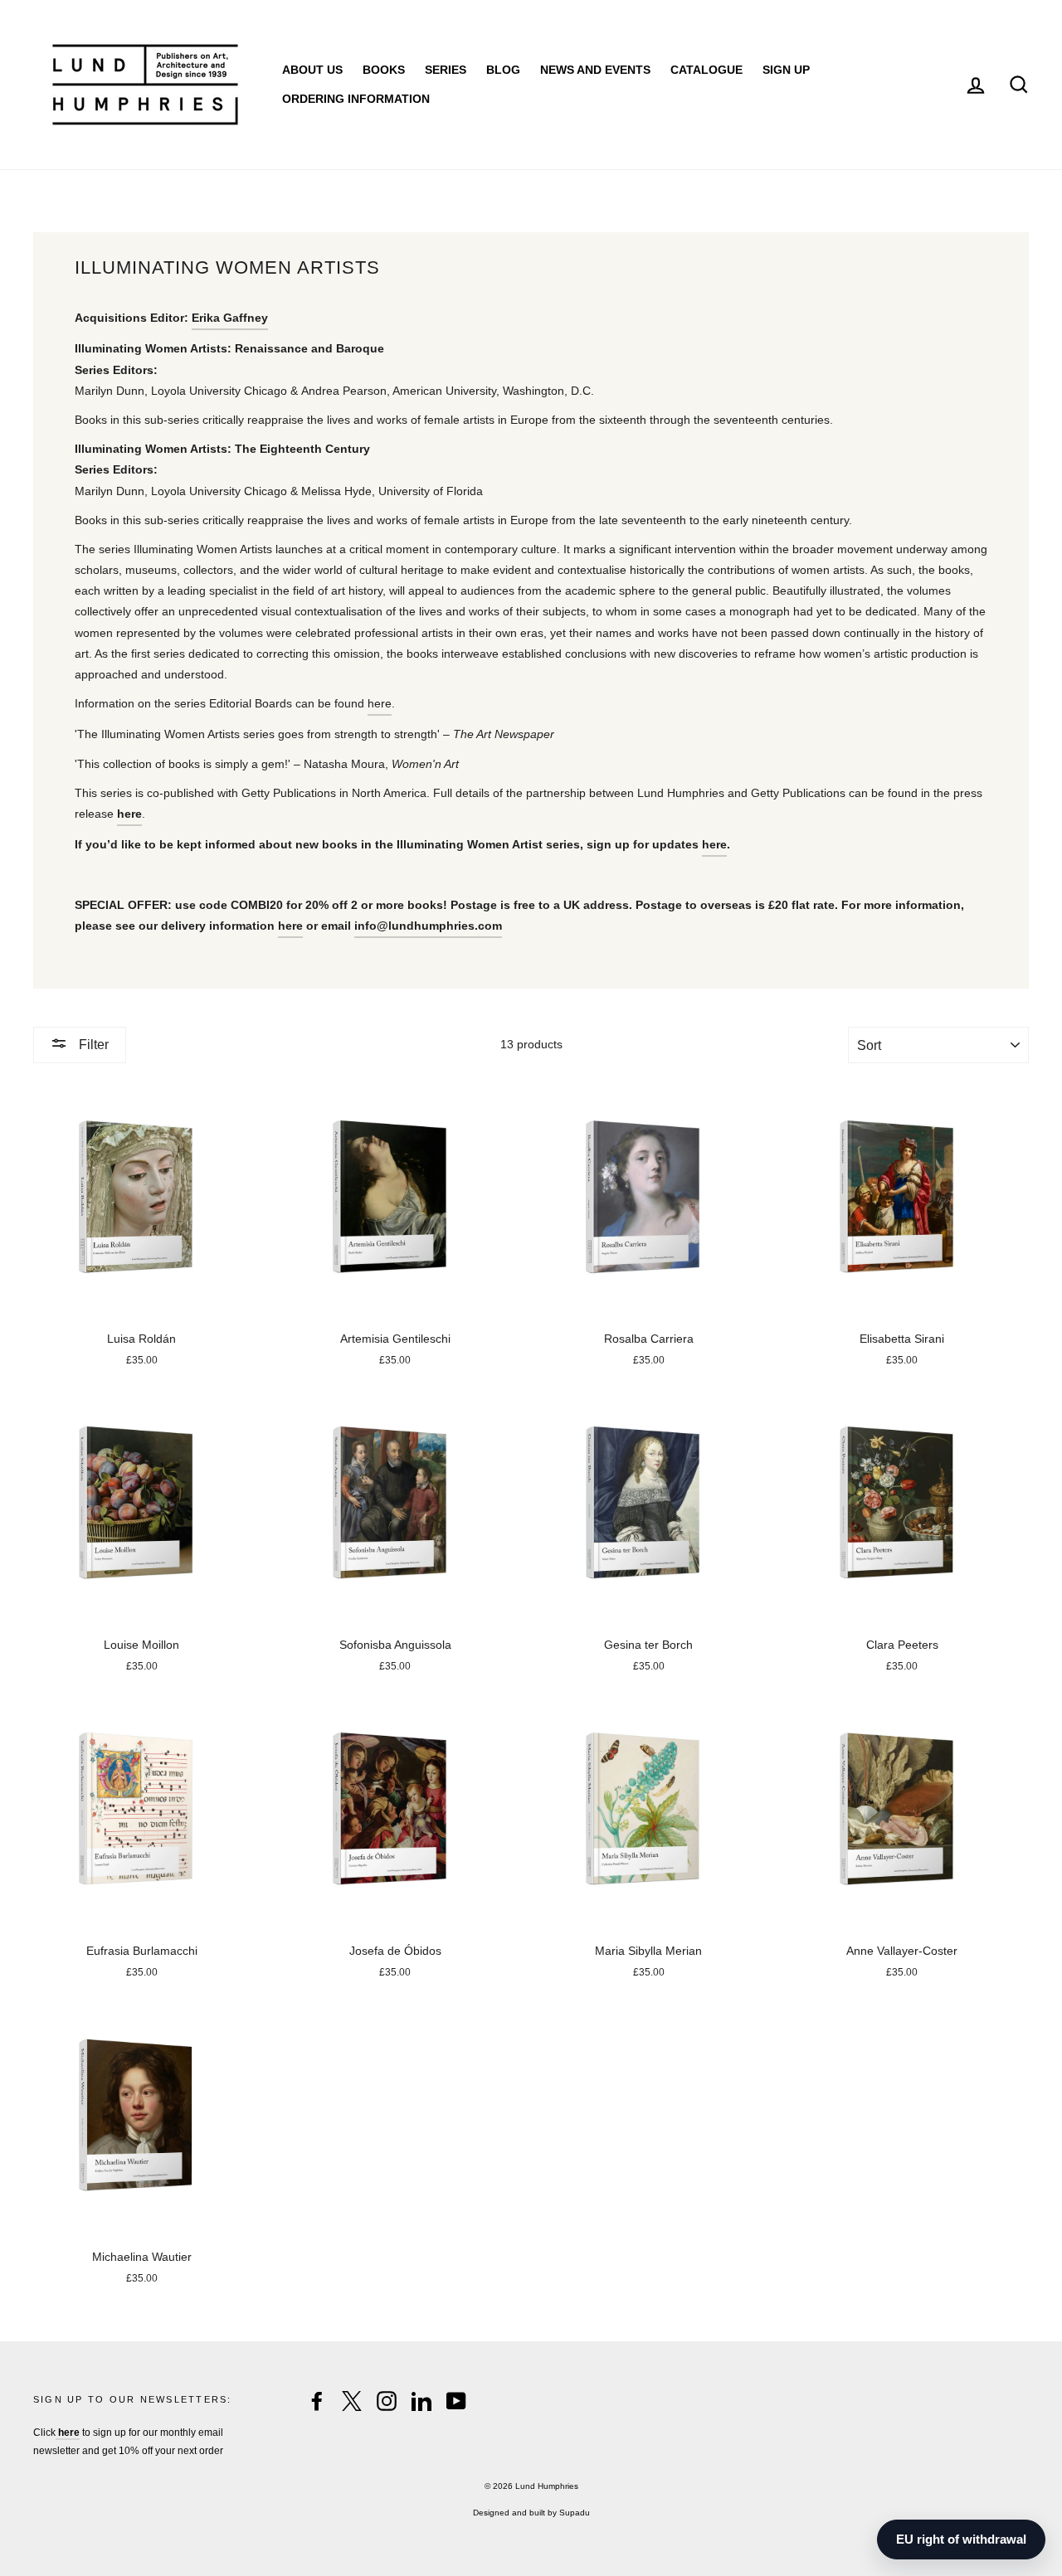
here (380, 703)
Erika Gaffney (230, 318)
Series (446, 70)
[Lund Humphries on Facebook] (317, 2401)
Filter (92, 1045)
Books (384, 70)
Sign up (786, 70)
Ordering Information (356, 99)
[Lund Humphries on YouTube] (456, 2401)
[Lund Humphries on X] (352, 2401)
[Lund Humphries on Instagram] (387, 2401)
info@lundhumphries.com (428, 926)
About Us (312, 70)
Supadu (575, 2513)
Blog (503, 70)
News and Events (595, 70)
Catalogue (706, 70)
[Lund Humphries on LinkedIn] (421, 2401)
